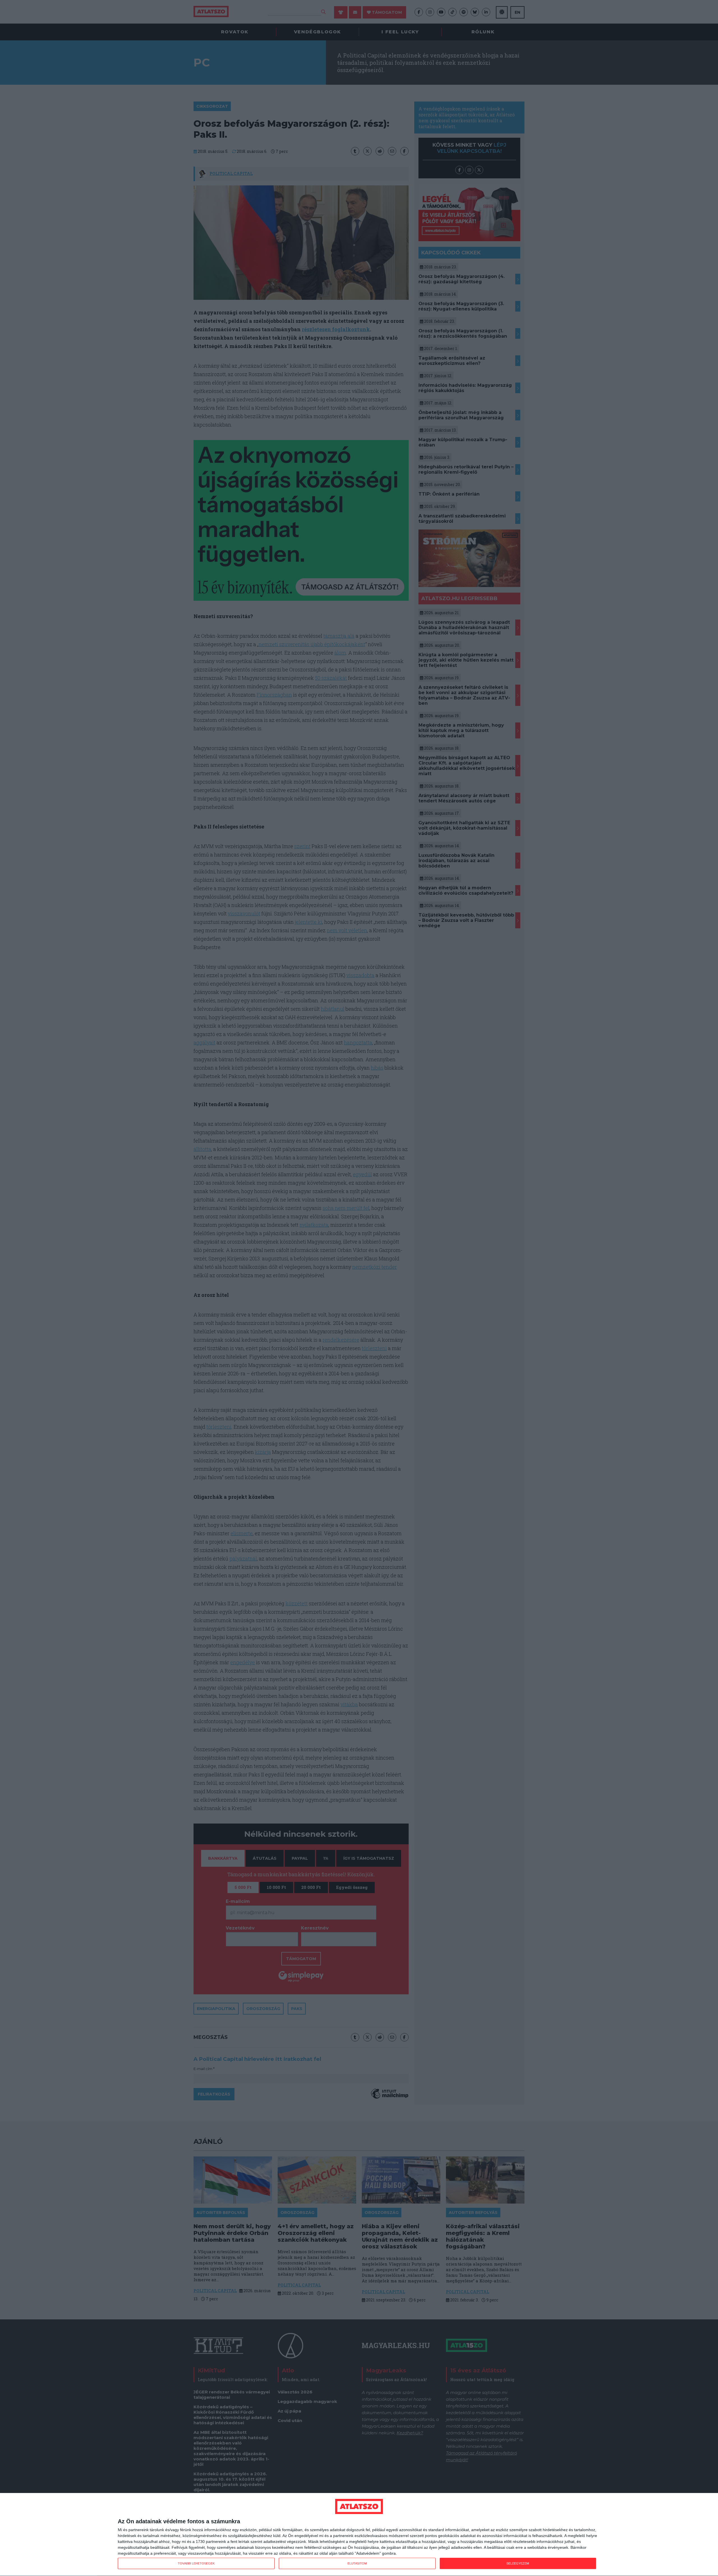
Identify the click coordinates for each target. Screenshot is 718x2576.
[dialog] (359, 2535)
